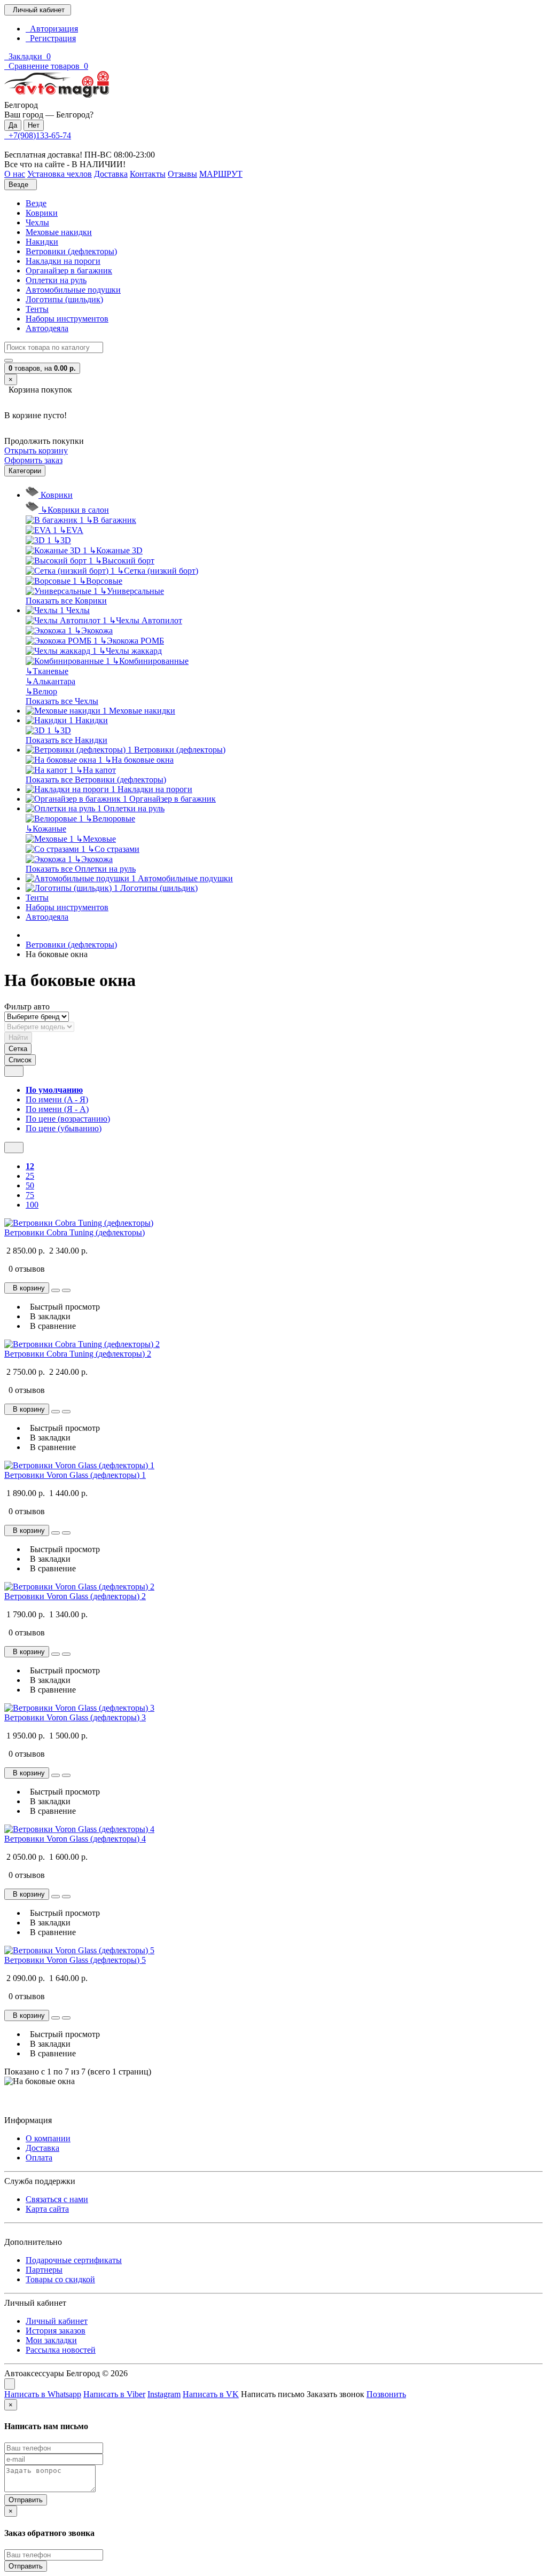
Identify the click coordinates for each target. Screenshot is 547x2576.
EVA (71, 530)
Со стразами (114, 849)
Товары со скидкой (60, 2279)
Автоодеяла (47, 328)
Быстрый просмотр (63, 1307)
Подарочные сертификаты (74, 2260)
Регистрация (51, 38)
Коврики (42, 213)
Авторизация (52, 29)
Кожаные (46, 829)
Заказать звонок (335, 2394)
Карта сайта (47, 2209)
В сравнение (51, 1326)
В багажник (111, 520)
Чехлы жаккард (130, 651)
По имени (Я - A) (57, 1109)
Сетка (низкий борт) (158, 571)
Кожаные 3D (116, 550)
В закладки (48, 1316)
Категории (25, 471)
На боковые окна (139, 760)
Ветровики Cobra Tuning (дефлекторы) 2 (78, 1354)
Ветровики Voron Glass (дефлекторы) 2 (75, 1596)
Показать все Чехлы (62, 701)
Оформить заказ (33, 460)
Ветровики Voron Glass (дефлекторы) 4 (75, 1839)
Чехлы (37, 222)
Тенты (37, 309)
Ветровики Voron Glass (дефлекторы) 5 (75, 1960)
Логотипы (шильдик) (64, 299)
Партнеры (44, 2270)
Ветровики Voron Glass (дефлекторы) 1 (75, 1475)
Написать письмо (273, 2394)
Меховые (96, 839)
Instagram (164, 2394)
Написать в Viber (114, 2394)
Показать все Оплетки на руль (81, 869)
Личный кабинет (57, 2321)
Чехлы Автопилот (146, 620)
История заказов (56, 2331)
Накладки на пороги (63, 261)
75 (30, 1195)
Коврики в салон (75, 510)
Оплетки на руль (56, 280)
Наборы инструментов (67, 319)
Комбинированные (150, 661)
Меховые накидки (59, 232)
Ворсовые (101, 581)
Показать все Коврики (66, 601)
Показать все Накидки (67, 740)
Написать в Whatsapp (43, 2394)
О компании (48, 2138)
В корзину (27, 1288)
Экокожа (93, 631)
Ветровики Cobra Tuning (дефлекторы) (75, 1232)
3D (62, 540)
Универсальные (132, 591)
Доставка (42, 2148)
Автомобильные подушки (73, 290)
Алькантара (50, 681)
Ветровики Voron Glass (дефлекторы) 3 (75, 1717)
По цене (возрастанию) (68, 1119)
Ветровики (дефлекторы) (71, 251)
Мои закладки (51, 2340)
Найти (18, 1038)
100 (32, 1205)
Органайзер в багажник (69, 271)
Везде (36, 203)
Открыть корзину (36, 451)
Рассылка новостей (61, 2350)
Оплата (39, 2158)
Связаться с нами (57, 2199)
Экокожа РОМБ (132, 641)
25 (30, 1176)
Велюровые (110, 819)
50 (30, 1185)
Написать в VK (211, 2394)
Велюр (41, 691)
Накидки (42, 242)
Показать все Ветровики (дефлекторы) (96, 780)
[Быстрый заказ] (56, 1290)
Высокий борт (125, 561)
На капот (96, 770)
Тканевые (47, 671)
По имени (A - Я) (57, 1099)
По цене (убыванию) (64, 1128)
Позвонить (386, 2394)
